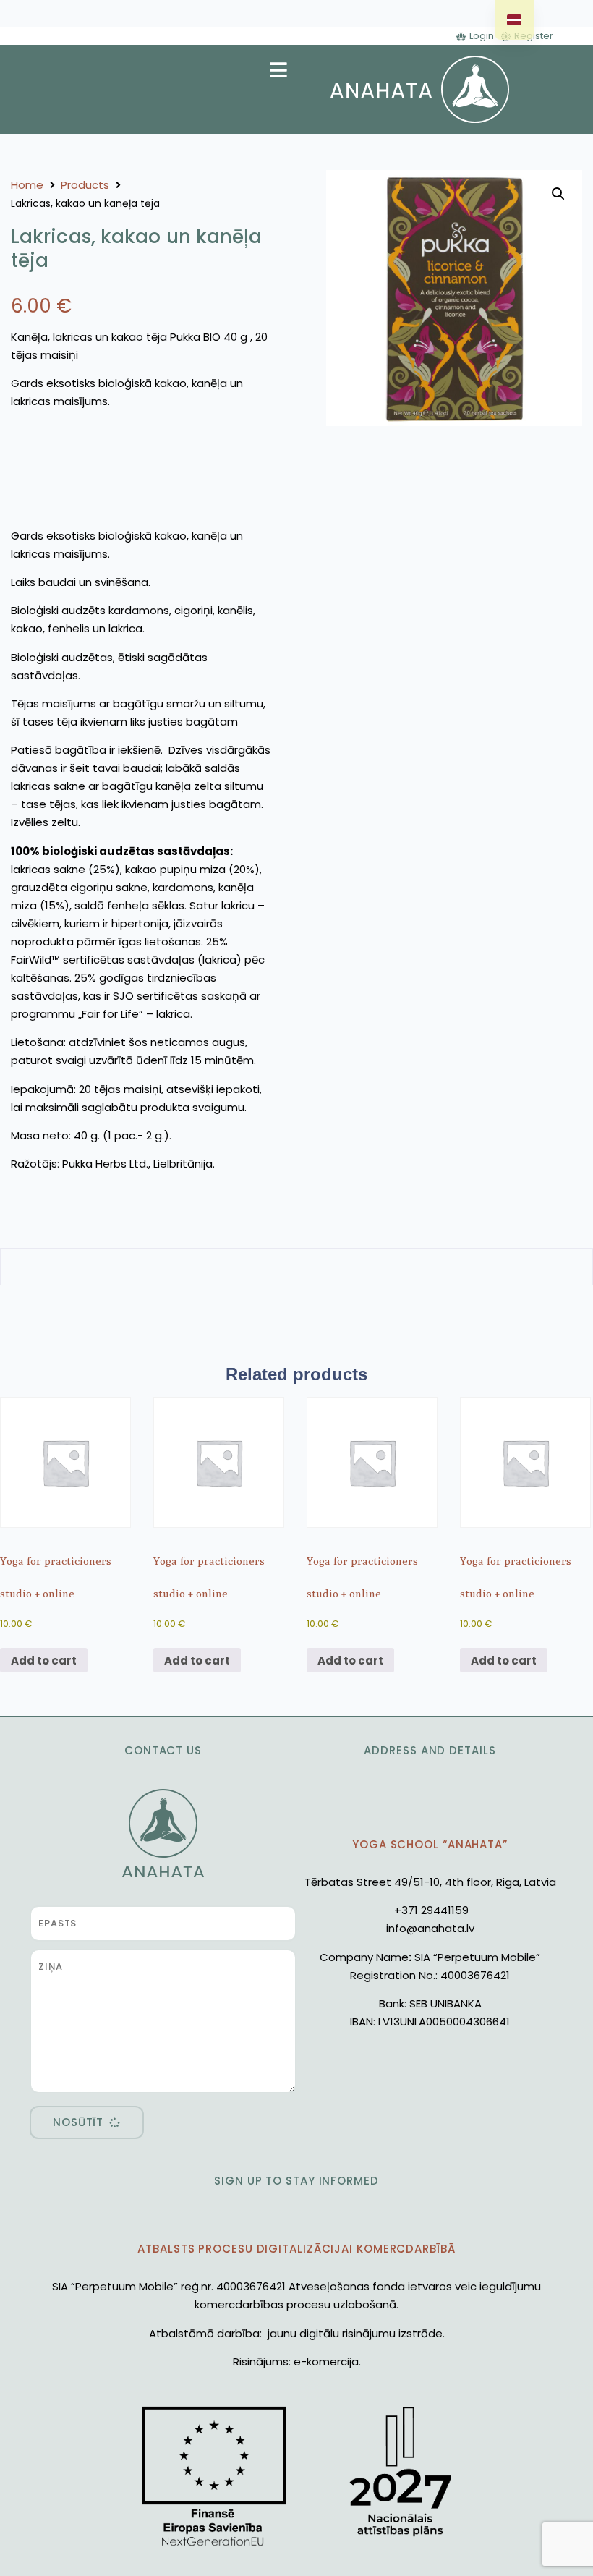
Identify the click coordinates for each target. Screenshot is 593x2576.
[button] (558, 194)
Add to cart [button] (44, 1661)
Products (85, 185)
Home (27, 185)
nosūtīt (78, 2122)
